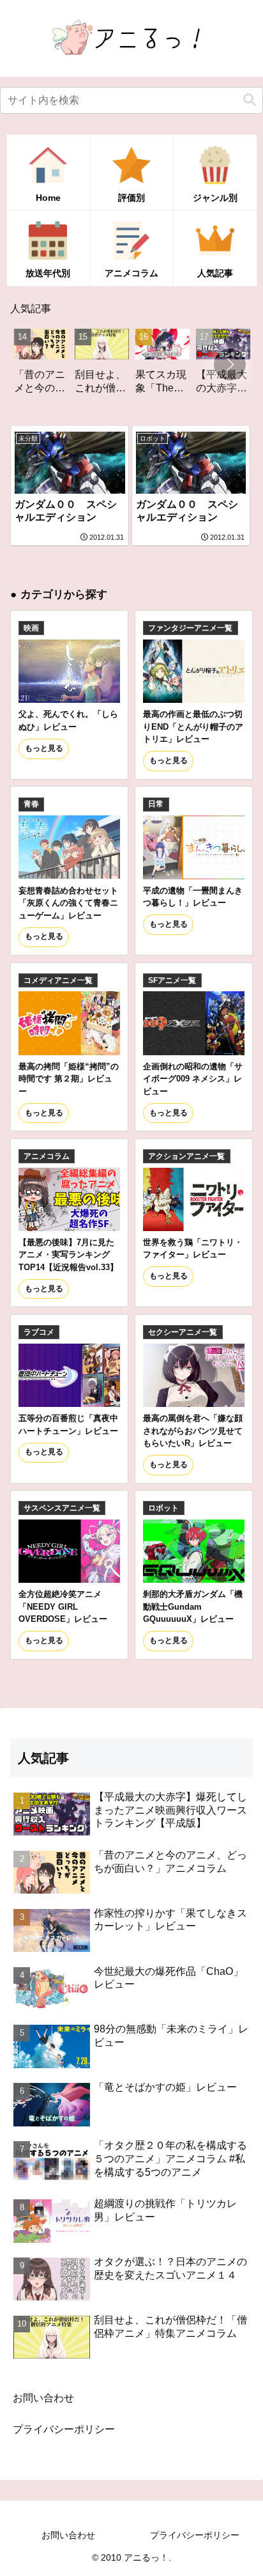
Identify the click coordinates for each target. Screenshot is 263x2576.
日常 (156, 804)
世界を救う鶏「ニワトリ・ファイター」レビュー (193, 1248)
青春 (31, 804)
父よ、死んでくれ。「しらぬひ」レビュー (68, 720)
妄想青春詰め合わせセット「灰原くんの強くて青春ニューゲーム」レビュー (68, 903)
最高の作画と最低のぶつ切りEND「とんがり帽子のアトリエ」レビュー (193, 726)
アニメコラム (47, 1156)
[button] (250, 100)
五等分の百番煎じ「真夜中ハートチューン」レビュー (68, 1424)
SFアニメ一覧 (172, 980)
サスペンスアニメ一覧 (62, 1508)
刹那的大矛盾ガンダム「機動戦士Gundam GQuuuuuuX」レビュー (193, 1606)
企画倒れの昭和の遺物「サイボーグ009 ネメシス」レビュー (193, 1079)
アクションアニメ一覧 (186, 1156)
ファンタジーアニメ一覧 (190, 628)
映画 (31, 628)
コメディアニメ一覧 (58, 980)
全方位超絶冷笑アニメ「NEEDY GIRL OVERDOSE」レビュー (63, 1606)
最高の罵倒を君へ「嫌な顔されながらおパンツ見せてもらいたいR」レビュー (193, 1431)
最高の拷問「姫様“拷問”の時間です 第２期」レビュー (69, 1079)
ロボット (163, 1508)
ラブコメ (39, 1332)
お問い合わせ (43, 2398)
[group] (81, 366)
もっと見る (44, 748)
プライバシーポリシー (64, 2429)
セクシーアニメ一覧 (183, 1332)
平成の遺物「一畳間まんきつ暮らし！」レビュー (193, 897)
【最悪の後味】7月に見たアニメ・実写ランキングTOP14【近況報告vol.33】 (68, 1255)
